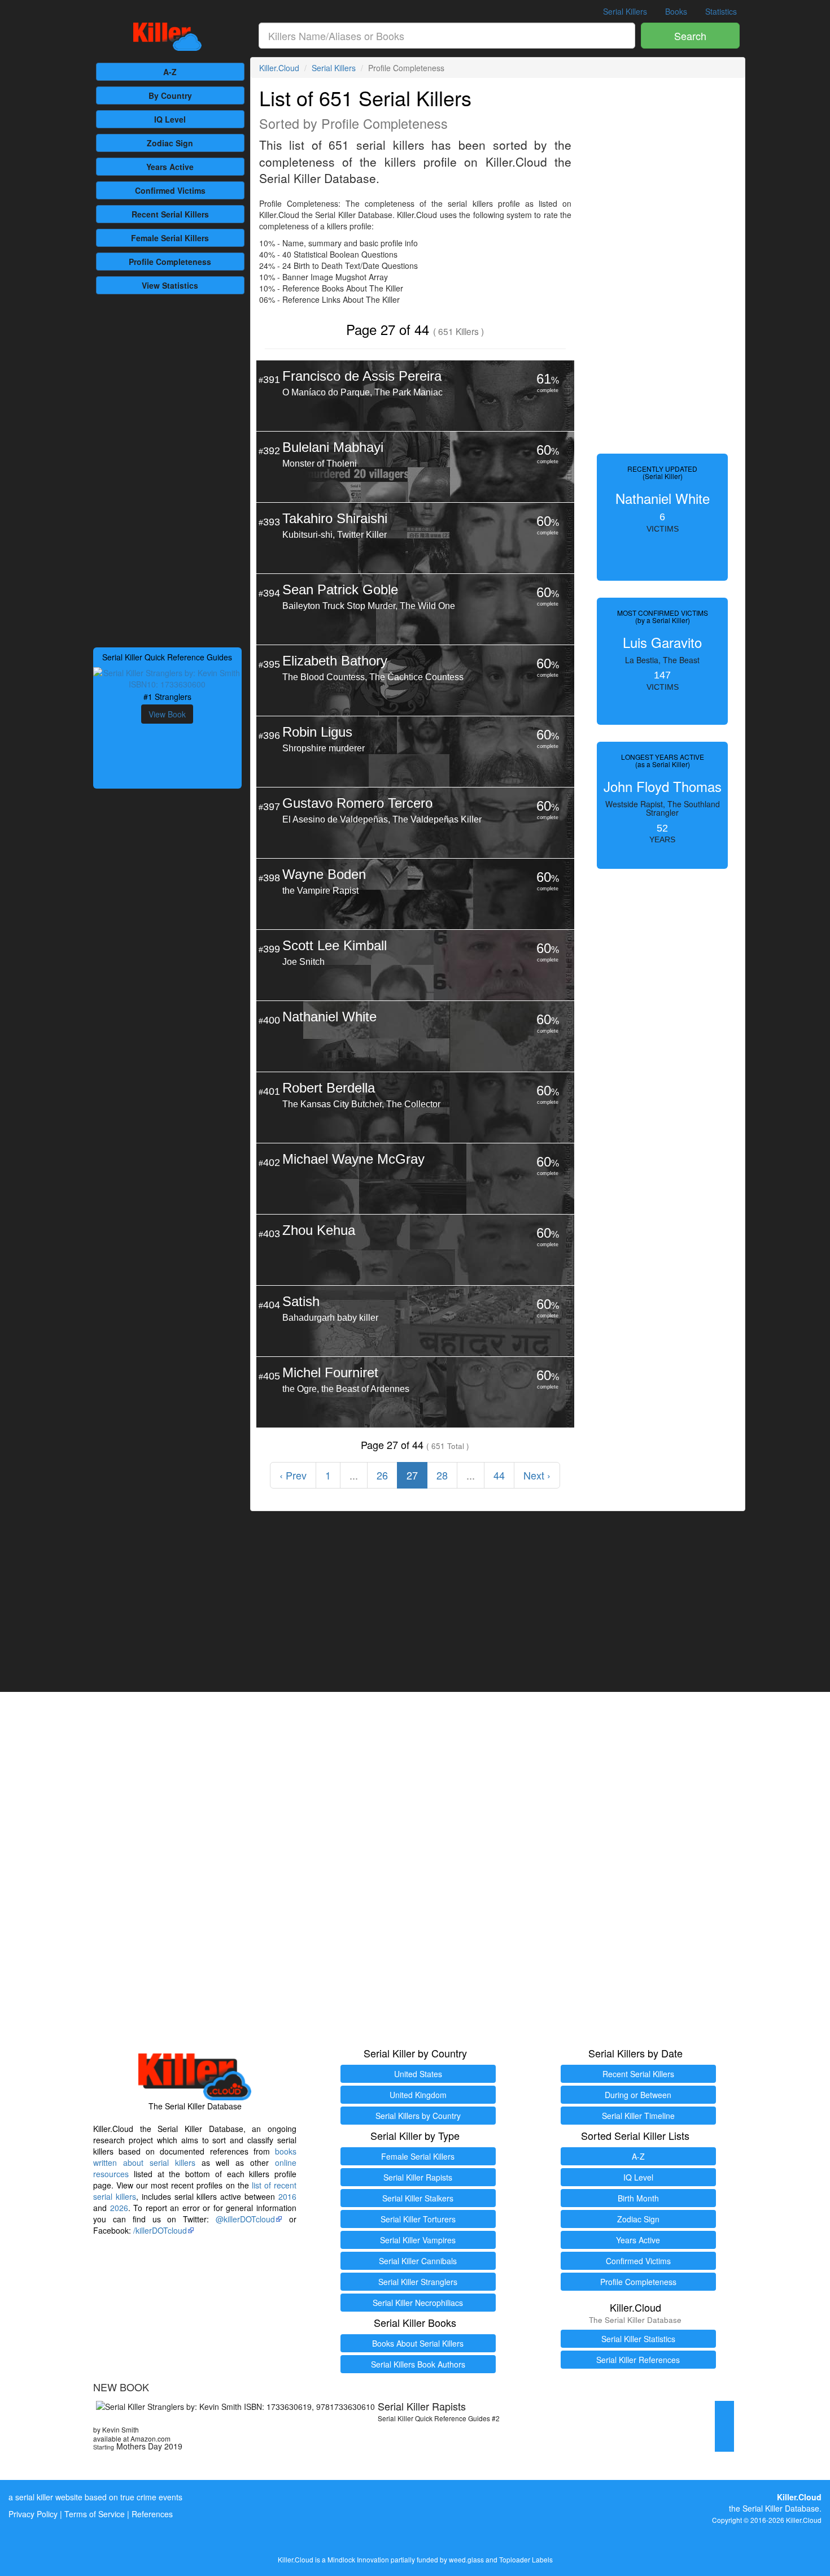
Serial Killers (625, 11)
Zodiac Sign (170, 143)
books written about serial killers (195, 2157)
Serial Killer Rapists (418, 2177)
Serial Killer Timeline (638, 2116)
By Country (170, 95)
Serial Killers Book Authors (418, 2364)
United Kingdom (418, 2095)
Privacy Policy (33, 2514)
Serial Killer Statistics (638, 2339)
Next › (537, 1475)
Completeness (170, 262)
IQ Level (170, 119)
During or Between (638, 2095)
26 (382, 1475)
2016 (287, 2196)
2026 (119, 2208)
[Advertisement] (167, 469)
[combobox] (447, 36)
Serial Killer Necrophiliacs (418, 2303)
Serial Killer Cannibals (418, 2261)
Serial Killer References (638, 2360)
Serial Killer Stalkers (418, 2198)
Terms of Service (95, 2514)
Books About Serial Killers (418, 2343)
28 (442, 1475)
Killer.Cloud (279, 68)
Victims (170, 190)
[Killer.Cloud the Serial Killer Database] (167, 37)
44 (499, 1475)
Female (170, 238)
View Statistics (170, 285)
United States (418, 2074)
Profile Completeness (638, 2282)
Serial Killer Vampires (418, 2240)
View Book (167, 714)
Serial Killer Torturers (418, 2219)
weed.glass (466, 2559)
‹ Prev (293, 1475)
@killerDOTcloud (245, 2219)
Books (676, 11)
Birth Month (638, 2198)
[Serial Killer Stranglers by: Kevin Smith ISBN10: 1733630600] (167, 677)
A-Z (170, 72)
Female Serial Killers (418, 2156)
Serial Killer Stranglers (418, 2282)
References (152, 2514)
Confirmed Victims (638, 2261)
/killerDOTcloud (160, 2230)
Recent (170, 214)
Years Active (170, 167)
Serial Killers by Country (418, 2116)
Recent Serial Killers (638, 2074)
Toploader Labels (526, 2559)
